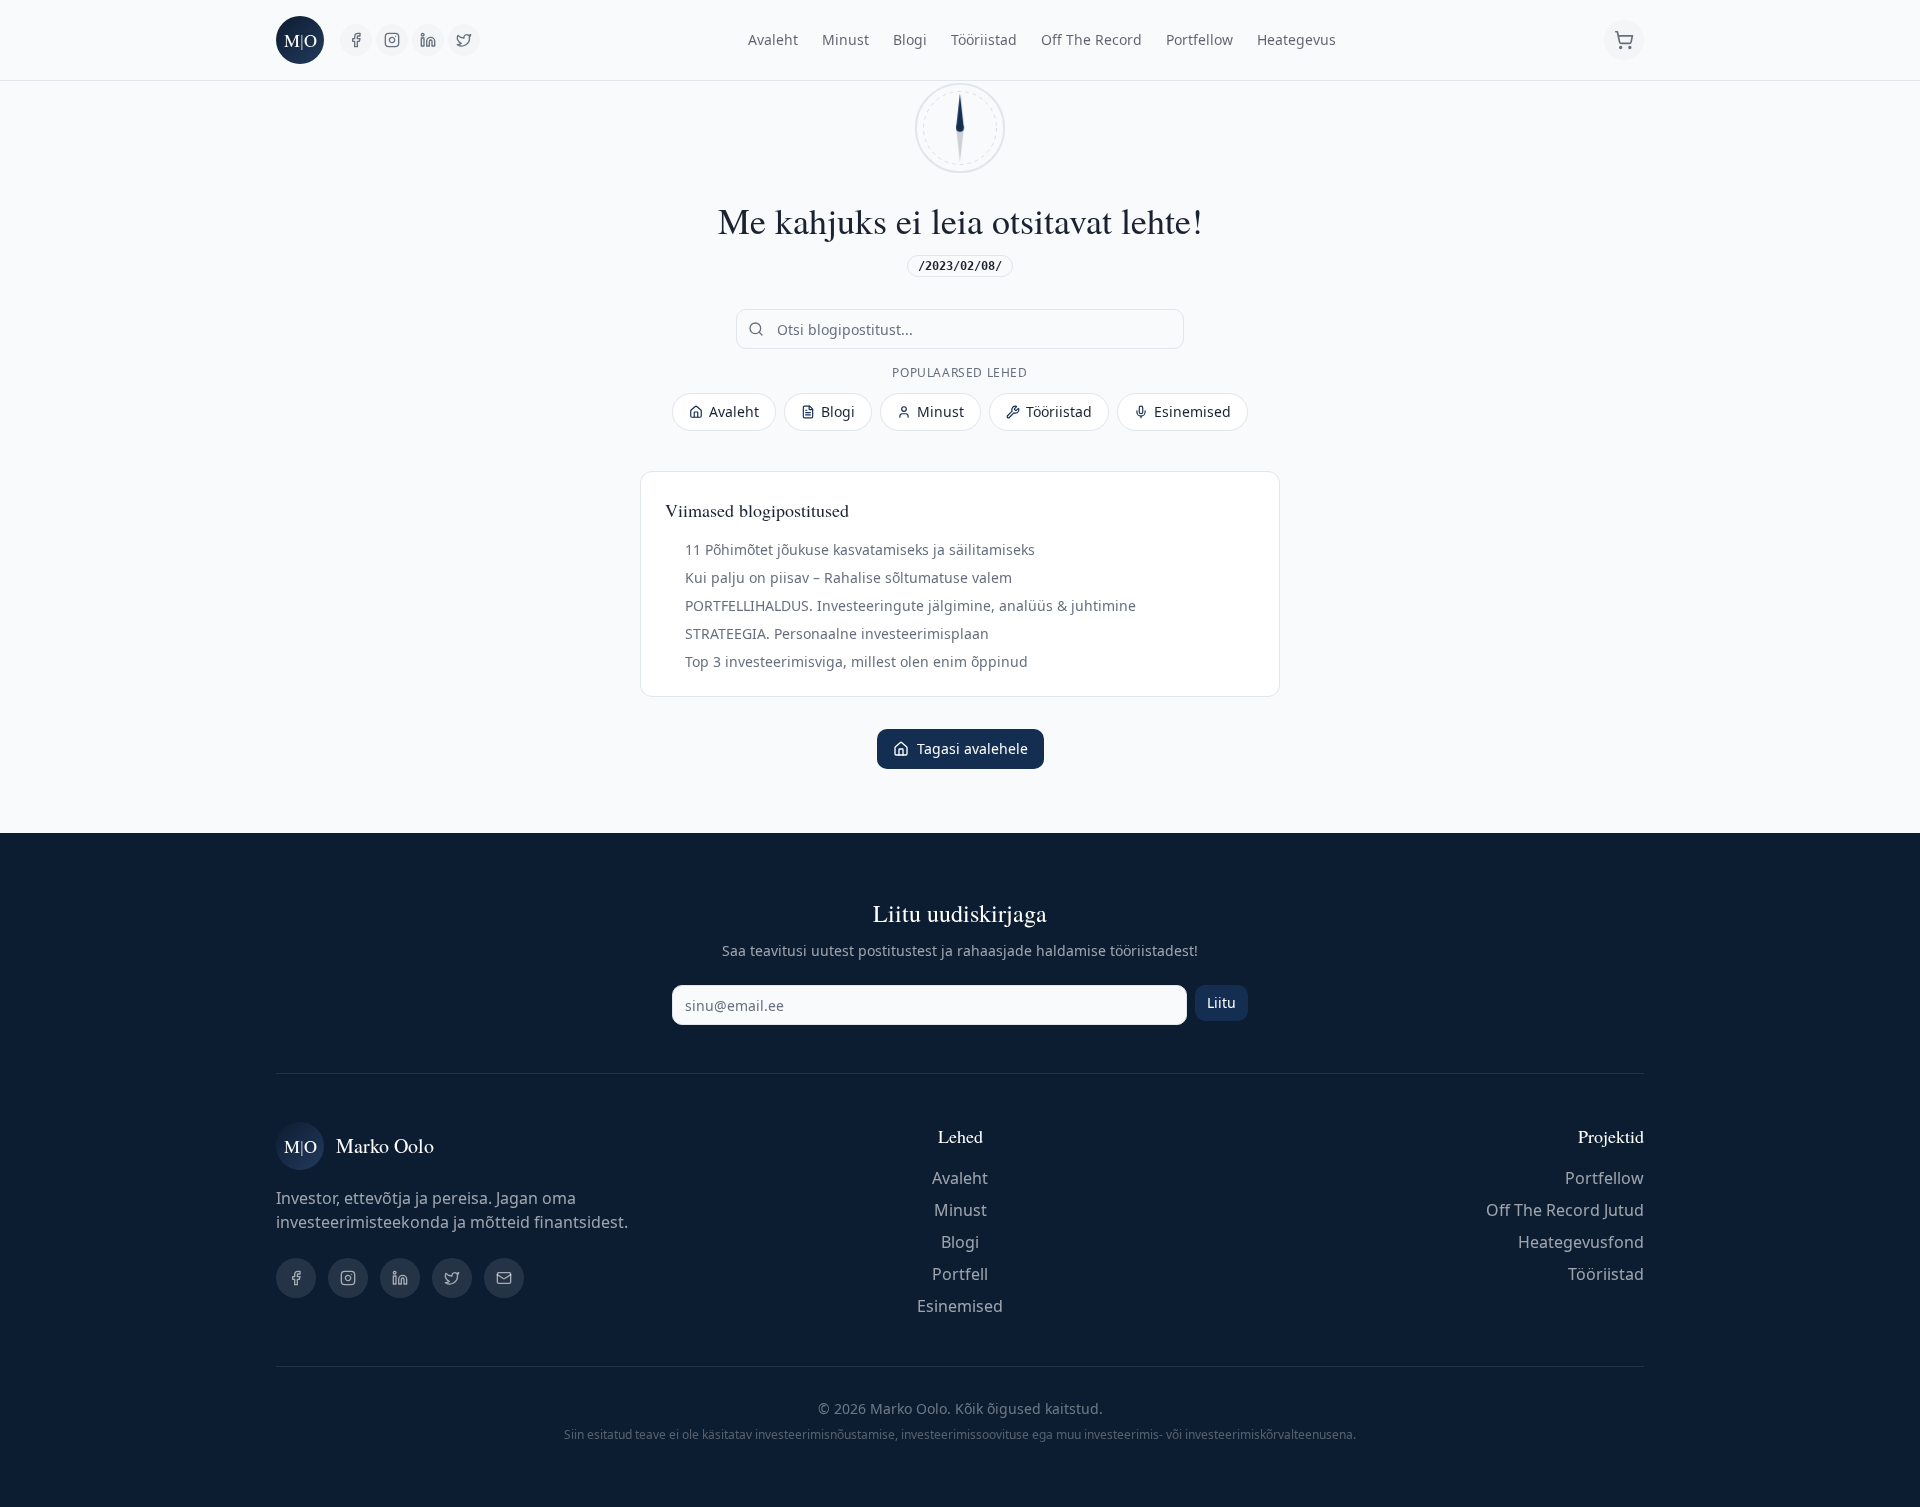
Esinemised (1192, 411)
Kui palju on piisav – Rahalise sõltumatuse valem (848, 577)
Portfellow (1199, 39)
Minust (845, 39)
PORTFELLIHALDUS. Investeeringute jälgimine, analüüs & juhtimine (910, 605)
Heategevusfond (1581, 1242)
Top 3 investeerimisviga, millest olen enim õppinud (856, 661)
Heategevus (1296, 39)
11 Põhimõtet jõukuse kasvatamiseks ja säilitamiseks (860, 549)
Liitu (1221, 1002)
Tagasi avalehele (972, 748)
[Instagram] (392, 40)
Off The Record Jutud (1565, 1210)
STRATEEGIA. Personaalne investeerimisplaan (837, 633)
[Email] (504, 1278)
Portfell (960, 1274)
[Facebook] (356, 40)
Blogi (910, 39)
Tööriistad (984, 39)
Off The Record (1091, 39)
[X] (464, 40)
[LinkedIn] (428, 40)
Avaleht (773, 39)
